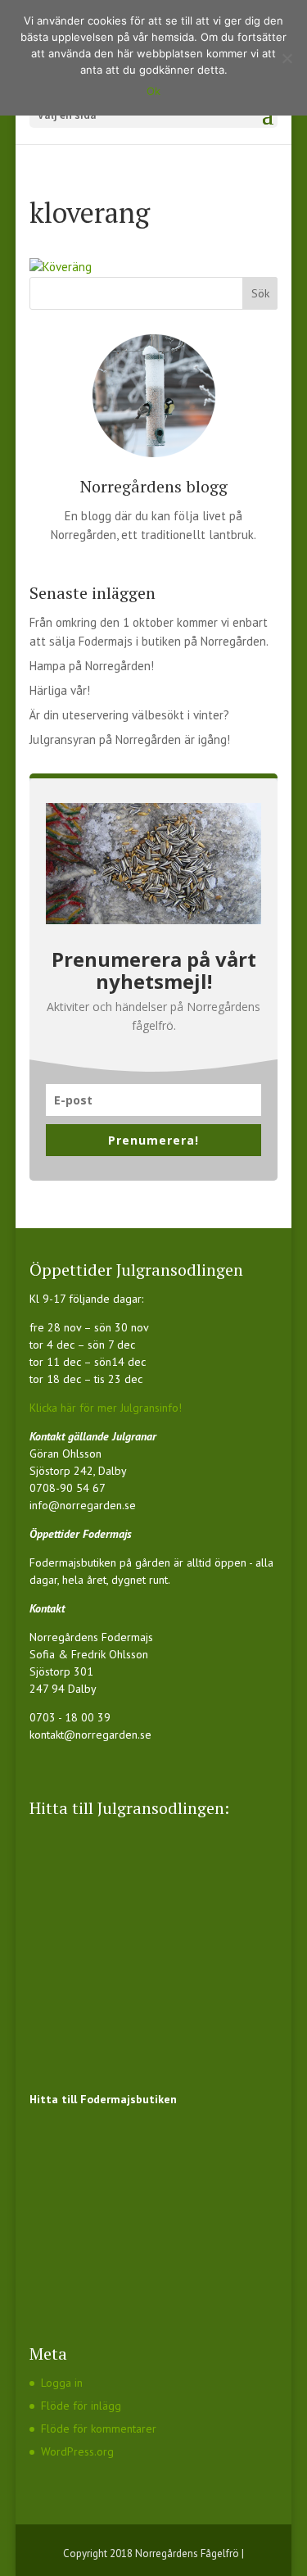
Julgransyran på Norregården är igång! (130, 739)
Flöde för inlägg (81, 2406)
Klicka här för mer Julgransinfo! (106, 1408)
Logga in (62, 2383)
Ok (153, 91)
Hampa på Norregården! (92, 666)
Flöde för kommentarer (99, 2429)
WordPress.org (77, 2451)
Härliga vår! (60, 690)
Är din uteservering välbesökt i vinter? (129, 715)
